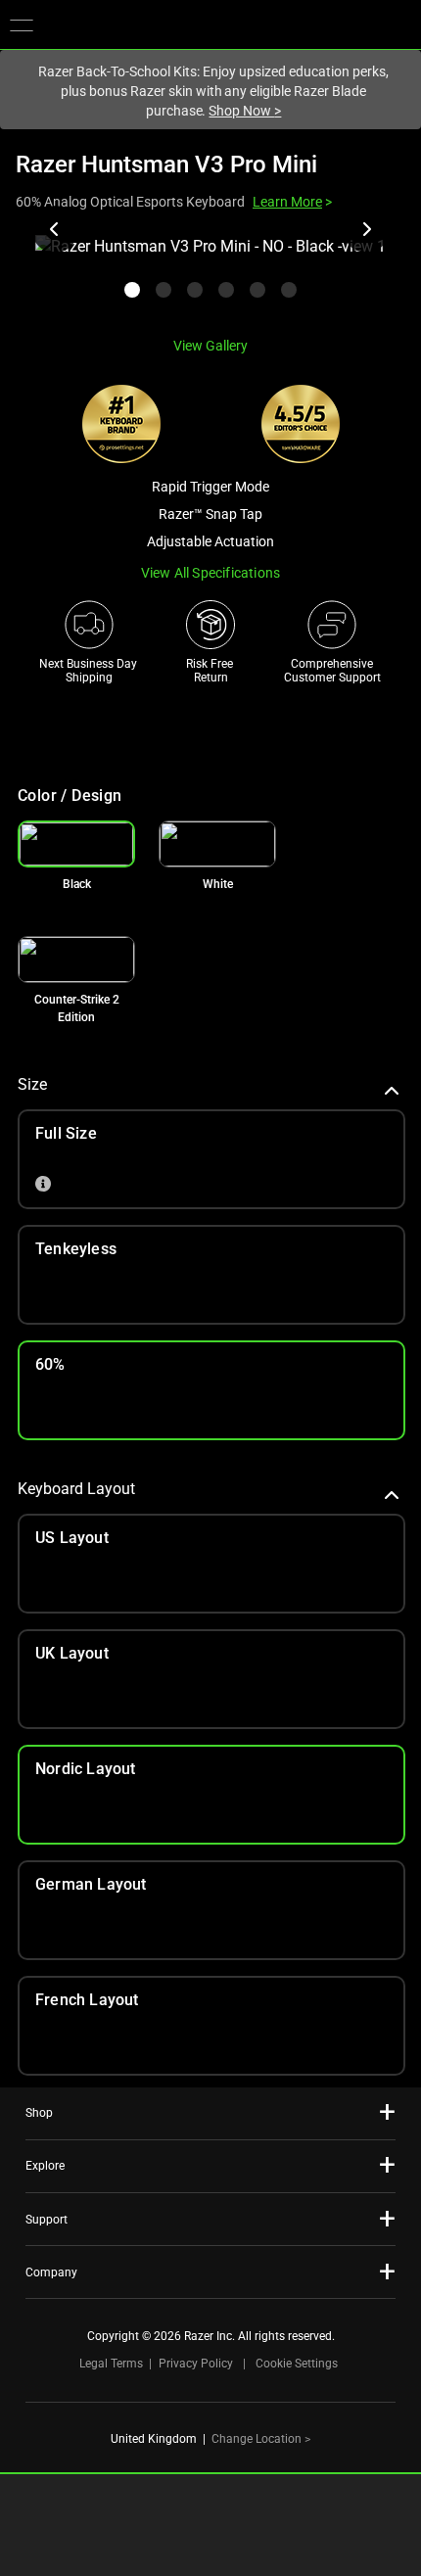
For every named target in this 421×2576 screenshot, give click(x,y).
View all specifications (211, 573)
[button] (22, 24)
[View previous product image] (55, 229)
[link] (217, 844)
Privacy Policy (196, 2364)
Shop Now (245, 111)
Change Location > (261, 2439)
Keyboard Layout (76, 1489)
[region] (210, 278)
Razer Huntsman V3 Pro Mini (166, 164)
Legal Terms (111, 2364)
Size (32, 1084)
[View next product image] (366, 229)
